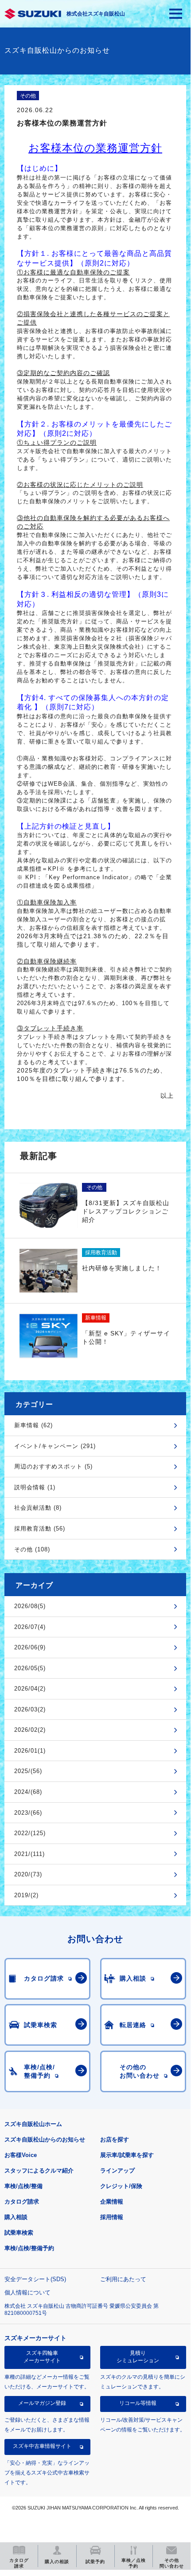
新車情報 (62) (33, 1425)
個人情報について (27, 2292)
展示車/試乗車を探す (127, 2155)
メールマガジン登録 (42, 2403)
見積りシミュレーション (138, 2357)
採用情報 (112, 2217)
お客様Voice (21, 2155)
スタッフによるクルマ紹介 (39, 2171)
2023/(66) (28, 1813)
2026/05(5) (30, 1668)
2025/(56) (28, 1771)
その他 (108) (32, 1549)
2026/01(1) (30, 1751)
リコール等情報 (138, 2403)
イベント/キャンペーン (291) (55, 1446)
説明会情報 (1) (35, 1487)
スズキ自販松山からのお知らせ (45, 2139)
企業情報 (112, 2202)
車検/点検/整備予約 (29, 2248)
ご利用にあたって (123, 2279)
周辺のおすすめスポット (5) (53, 1466)
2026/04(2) (30, 1689)
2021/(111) (29, 1854)
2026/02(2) (30, 1730)
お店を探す (115, 2139)
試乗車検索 (19, 2233)
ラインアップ (117, 2171)
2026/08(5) (30, 1606)
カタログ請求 (22, 2202)
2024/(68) (28, 1792)
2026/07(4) (30, 1627)
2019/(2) (26, 1895)
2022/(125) (30, 1833)
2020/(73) (28, 1874)
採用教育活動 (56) (40, 1529)
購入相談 (16, 2217)
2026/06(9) (30, 1647)
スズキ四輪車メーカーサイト (42, 2357)
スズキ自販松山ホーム (33, 2124)
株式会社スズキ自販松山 (96, 14)
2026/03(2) (30, 1709)
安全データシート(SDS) (35, 2279)
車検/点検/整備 (23, 2186)
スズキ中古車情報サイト (42, 2446)
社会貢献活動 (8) (38, 1508)
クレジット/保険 (121, 2186)
